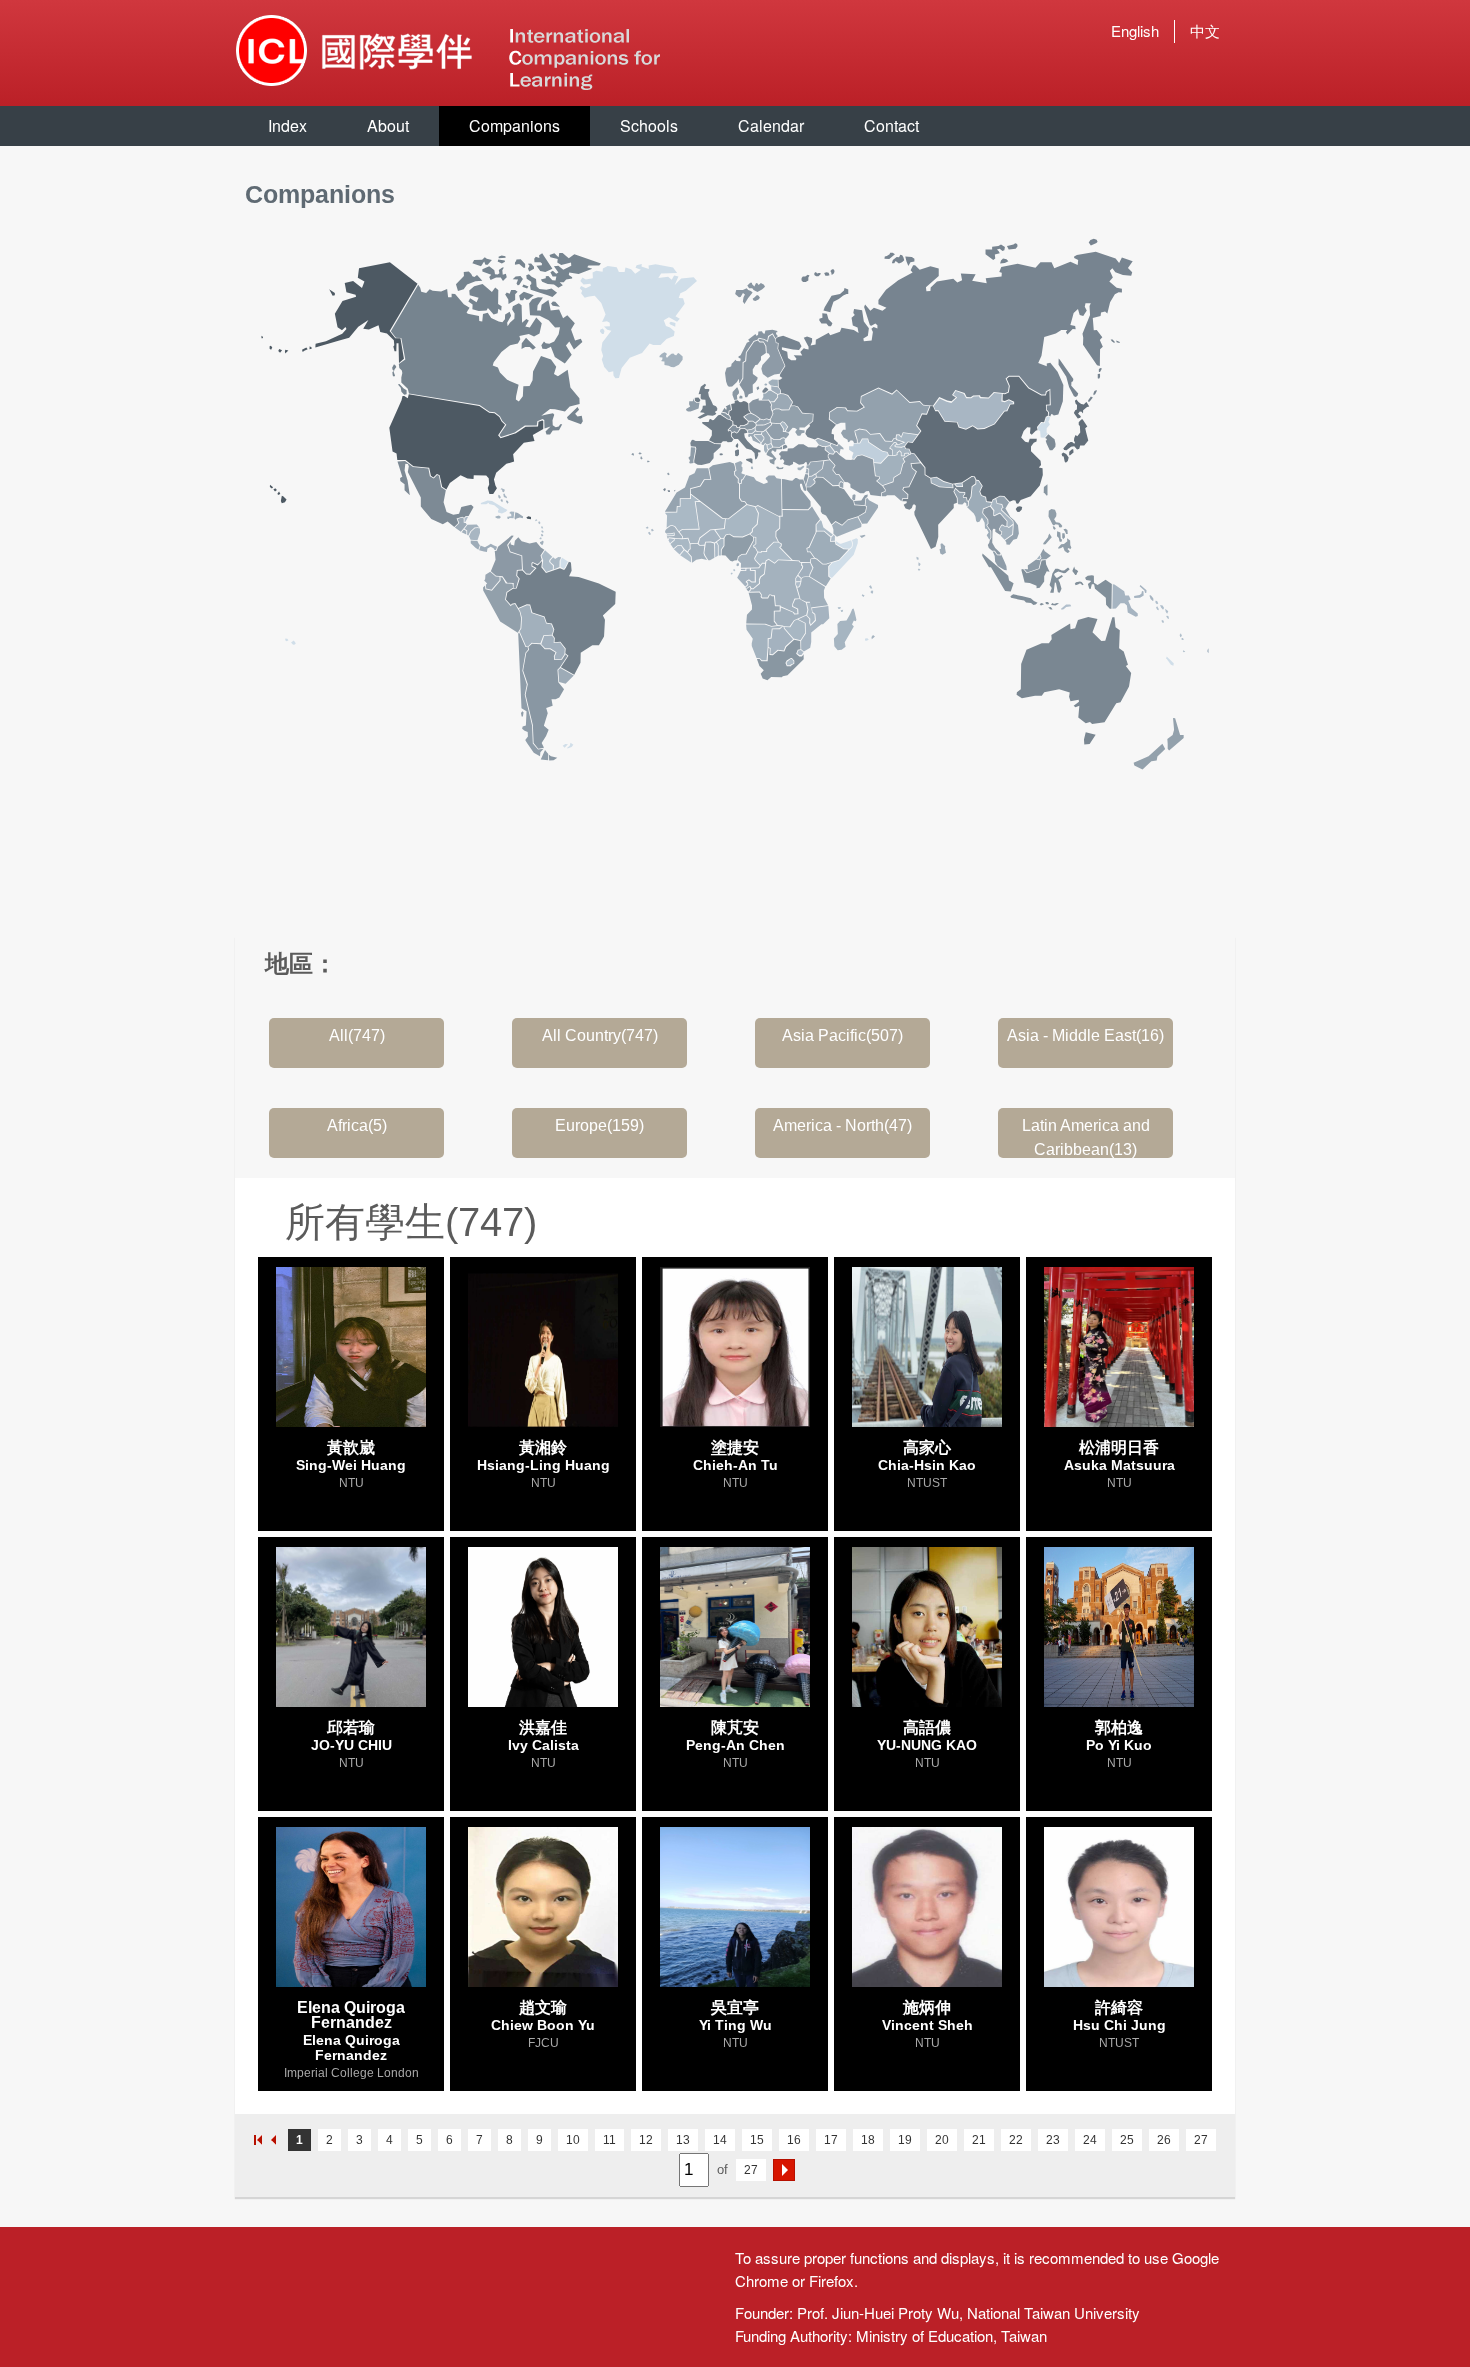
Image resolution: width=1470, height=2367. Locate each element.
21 (979, 2140)
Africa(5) (357, 1125)
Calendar (771, 125)
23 (1053, 2140)
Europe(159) (599, 1125)
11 (609, 2140)
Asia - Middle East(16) (1085, 1035)
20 (942, 2140)
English (1135, 30)
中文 (1205, 30)
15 (757, 2140)
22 (1016, 2140)
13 (683, 2140)
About (388, 125)
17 (831, 2140)
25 (1127, 2140)
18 (868, 2140)
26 (1164, 2140)
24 (1090, 2140)
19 (905, 2140)
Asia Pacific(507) (842, 1035)
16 (794, 2140)
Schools (649, 125)
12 (646, 2140)
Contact (891, 125)
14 (720, 2140)
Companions (514, 125)
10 (573, 2140)
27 (1201, 2140)
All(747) (357, 1035)
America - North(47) (842, 1125)
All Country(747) (600, 1035)
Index (287, 125)
